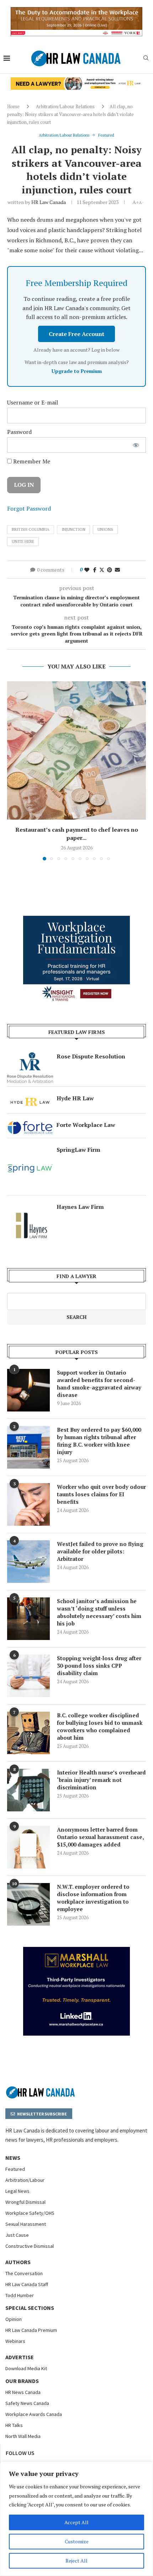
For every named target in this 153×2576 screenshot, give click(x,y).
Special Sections (30, 2308)
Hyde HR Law (75, 1098)
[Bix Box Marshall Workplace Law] (76, 1951)
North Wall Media (23, 2436)
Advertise (20, 2357)
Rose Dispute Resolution (91, 1056)
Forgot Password (29, 508)
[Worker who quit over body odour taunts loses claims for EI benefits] (28, 1504)
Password (19, 432)
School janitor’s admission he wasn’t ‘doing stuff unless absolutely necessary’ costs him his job (99, 1612)
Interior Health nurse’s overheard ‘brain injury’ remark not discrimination (101, 1780)
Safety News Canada (27, 2403)
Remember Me (31, 461)
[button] (13, 770)
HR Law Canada (49, 202)
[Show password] (136, 445)
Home (13, 106)
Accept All (76, 2522)
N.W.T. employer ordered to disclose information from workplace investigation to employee (93, 1898)
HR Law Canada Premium (31, 2330)
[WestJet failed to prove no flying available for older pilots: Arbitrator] (28, 1562)
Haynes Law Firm (80, 1207)
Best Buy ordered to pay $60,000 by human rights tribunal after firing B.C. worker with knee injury (99, 1441)
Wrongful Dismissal (25, 2202)
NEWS (13, 2158)
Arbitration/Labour (25, 2180)
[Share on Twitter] (102, 570)
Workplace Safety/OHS (30, 2213)
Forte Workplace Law (86, 1125)
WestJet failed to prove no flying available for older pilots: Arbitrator (100, 1551)
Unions (105, 529)
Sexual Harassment (26, 2224)
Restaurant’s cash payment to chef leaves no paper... (77, 834)
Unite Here (23, 541)
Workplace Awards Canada (34, 2414)
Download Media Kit (26, 2368)
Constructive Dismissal (30, 2246)
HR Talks (14, 2425)
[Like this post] (87, 570)
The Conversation (24, 2273)
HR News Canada (23, 2392)
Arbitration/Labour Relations (65, 106)
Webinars (15, 2341)
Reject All (76, 2561)
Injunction (73, 529)
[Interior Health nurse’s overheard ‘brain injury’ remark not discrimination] (28, 1790)
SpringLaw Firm (78, 1150)
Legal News (17, 2191)
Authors (18, 2262)
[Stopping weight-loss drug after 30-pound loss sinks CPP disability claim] (28, 1676)
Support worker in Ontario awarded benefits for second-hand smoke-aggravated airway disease (99, 1384)
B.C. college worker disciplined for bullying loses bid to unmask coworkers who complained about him (100, 1726)
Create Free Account (76, 334)
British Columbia (31, 529)
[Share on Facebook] (95, 570)
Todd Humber (20, 2295)
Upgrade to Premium (77, 371)
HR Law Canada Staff (27, 2284)
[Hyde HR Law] (76, 81)
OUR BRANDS (22, 2381)
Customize (77, 2541)
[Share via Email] (117, 570)
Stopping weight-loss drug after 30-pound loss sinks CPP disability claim (99, 1666)
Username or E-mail (33, 402)
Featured (15, 2169)
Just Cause (17, 2235)
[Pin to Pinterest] (110, 570)
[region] (76, 2519)
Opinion (14, 2319)
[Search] (146, 59)
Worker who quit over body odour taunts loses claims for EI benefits (101, 1494)
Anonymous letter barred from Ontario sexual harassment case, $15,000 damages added (100, 1837)
